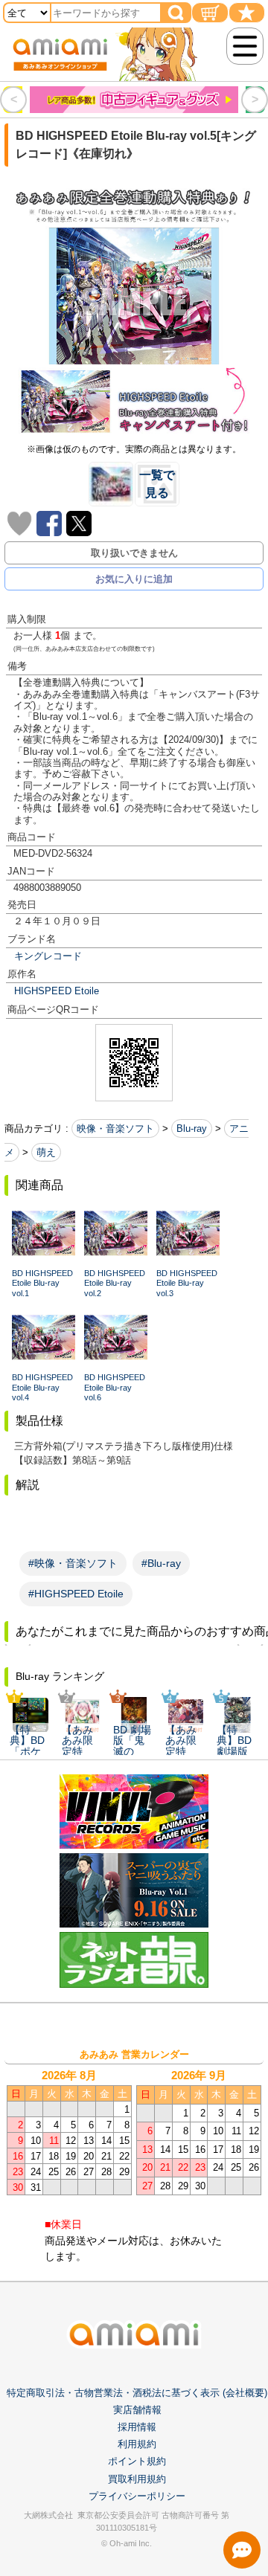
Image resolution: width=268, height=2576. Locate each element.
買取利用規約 (137, 2479)
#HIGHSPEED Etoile (76, 1594)
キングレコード (48, 956)
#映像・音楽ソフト (73, 1563)
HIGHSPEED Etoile (57, 991)
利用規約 (137, 2444)
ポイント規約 (137, 2461)
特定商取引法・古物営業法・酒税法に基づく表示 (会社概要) (137, 2393)
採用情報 (137, 2427)
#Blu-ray (161, 1563)
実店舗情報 (137, 2410)
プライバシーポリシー (137, 2496)
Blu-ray (192, 1128)
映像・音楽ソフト (115, 1128)
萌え (46, 1152)
